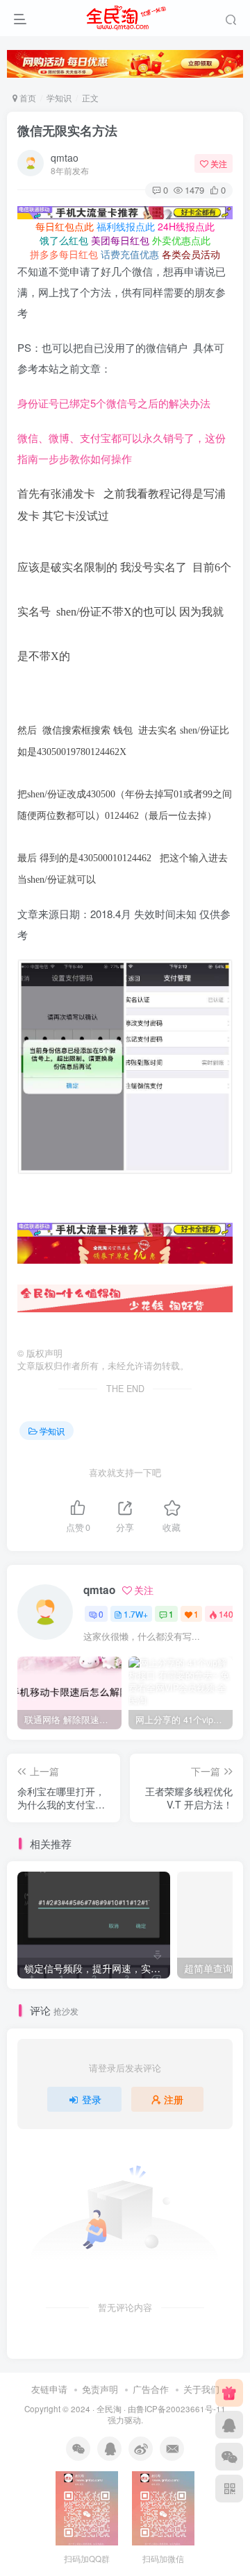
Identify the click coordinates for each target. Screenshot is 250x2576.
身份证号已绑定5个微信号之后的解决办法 (114, 403)
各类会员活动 (191, 254)
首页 (27, 98)
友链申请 (49, 2389)
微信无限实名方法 (67, 130)
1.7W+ (136, 1614)
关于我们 (201, 2389)
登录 (92, 2099)
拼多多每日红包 (64, 254)
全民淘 (109, 2409)
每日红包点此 (65, 226)
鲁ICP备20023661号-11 (181, 2409)
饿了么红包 (64, 240)
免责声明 (100, 2389)
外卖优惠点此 (181, 240)
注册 (174, 2099)
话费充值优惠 (130, 254)
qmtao (65, 158)
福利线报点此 (126, 226)
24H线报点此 (186, 226)
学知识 (59, 98)
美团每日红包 (120, 240)
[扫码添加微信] (229, 2457)
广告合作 (151, 2389)
